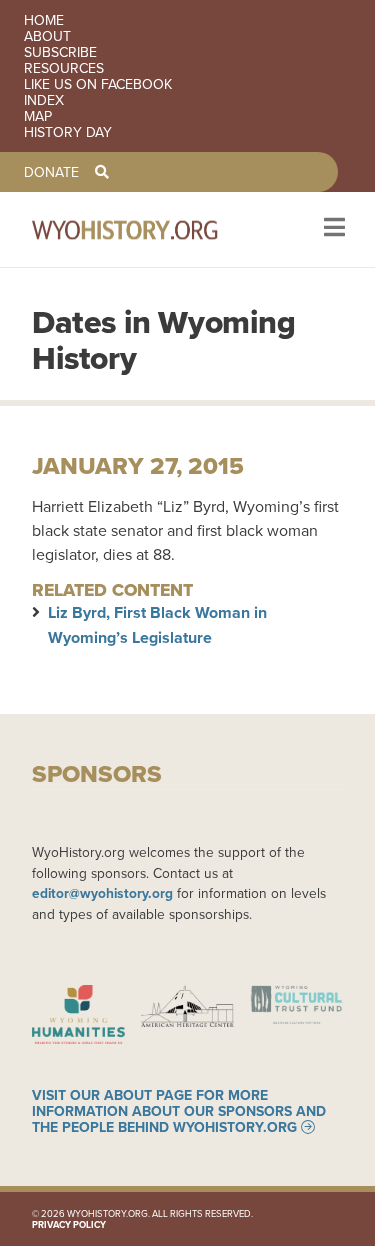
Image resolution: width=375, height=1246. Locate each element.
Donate (51, 172)
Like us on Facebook (98, 84)
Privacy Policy (69, 1224)
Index (44, 100)
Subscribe (60, 52)
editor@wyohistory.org (102, 893)
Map (38, 116)
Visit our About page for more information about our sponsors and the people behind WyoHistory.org (179, 1111)
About (47, 36)
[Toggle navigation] (332, 229)
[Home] (152, 229)
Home (44, 20)
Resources (64, 68)
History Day (68, 132)
